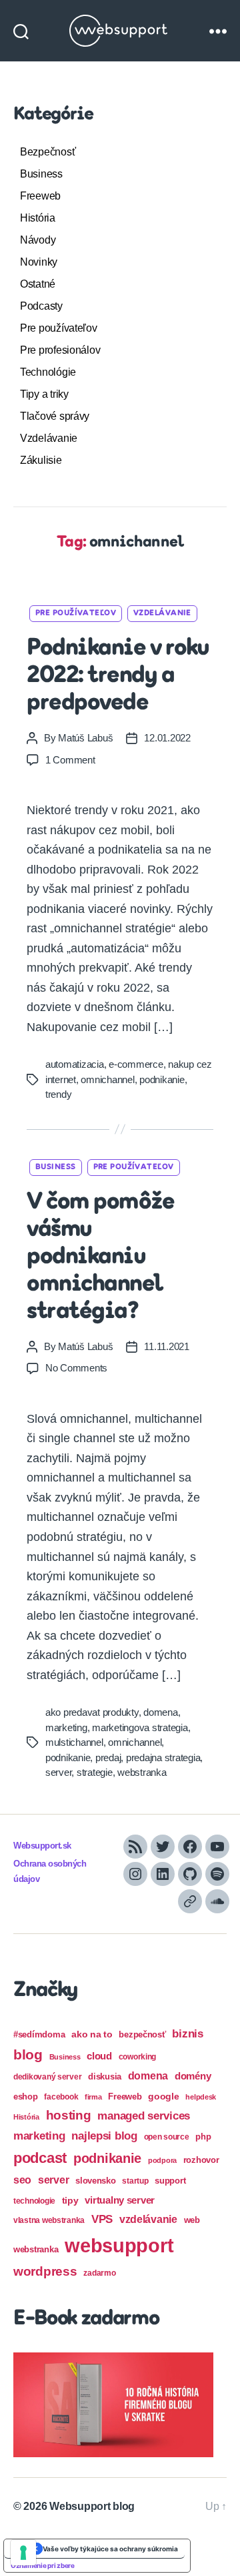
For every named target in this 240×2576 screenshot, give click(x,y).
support (170, 2181)
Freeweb (40, 196)
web (192, 2220)
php (203, 2137)
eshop (26, 2097)
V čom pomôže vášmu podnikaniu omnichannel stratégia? (100, 1257)
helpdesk (201, 2097)
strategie (95, 1772)
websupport (119, 2245)
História (38, 218)
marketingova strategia (140, 1727)
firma (93, 2097)
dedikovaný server (47, 2077)
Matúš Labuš (85, 738)
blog (28, 2054)
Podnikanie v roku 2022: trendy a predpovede (118, 676)
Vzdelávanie (49, 438)
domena (160, 1712)
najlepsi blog (104, 2136)
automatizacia (75, 1064)
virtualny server (120, 2200)
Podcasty (41, 306)
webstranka (142, 1772)
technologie (34, 2201)
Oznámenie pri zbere (43, 2565)
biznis (187, 2034)
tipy (70, 2200)
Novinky (39, 262)
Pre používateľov (59, 328)
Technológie (48, 372)
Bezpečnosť (48, 152)
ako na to (92, 2034)
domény (193, 2076)
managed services (144, 2116)
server (58, 1772)
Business (41, 174)
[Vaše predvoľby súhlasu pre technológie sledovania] (23, 2553)
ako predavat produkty (92, 1712)
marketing (66, 1727)
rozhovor (201, 2160)
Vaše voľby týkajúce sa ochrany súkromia (110, 2549)
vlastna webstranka (49, 2220)
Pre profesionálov (60, 350)
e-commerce (136, 1064)
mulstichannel (74, 1742)
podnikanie (162, 1079)
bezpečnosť (142, 2034)
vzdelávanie (148, 2219)
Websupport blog (92, 2506)
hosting (69, 2115)
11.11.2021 (166, 1346)
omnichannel (107, 1079)
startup (135, 2181)
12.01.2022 (167, 738)
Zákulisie (41, 460)
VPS (102, 2219)
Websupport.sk (42, 1846)
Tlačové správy (55, 416)
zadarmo (99, 2273)
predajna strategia (163, 1757)
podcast (40, 2158)
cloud (99, 2056)
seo (22, 2180)
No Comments (76, 1368)
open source (167, 2137)
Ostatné (38, 284)
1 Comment (70, 760)
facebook (61, 2097)
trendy (58, 1094)
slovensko (96, 2181)
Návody (38, 240)
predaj (108, 1757)
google (163, 2097)
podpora (162, 2160)
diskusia (105, 2076)
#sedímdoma (39, 2034)
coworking (138, 2057)
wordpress (45, 2271)
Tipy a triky (44, 394)
